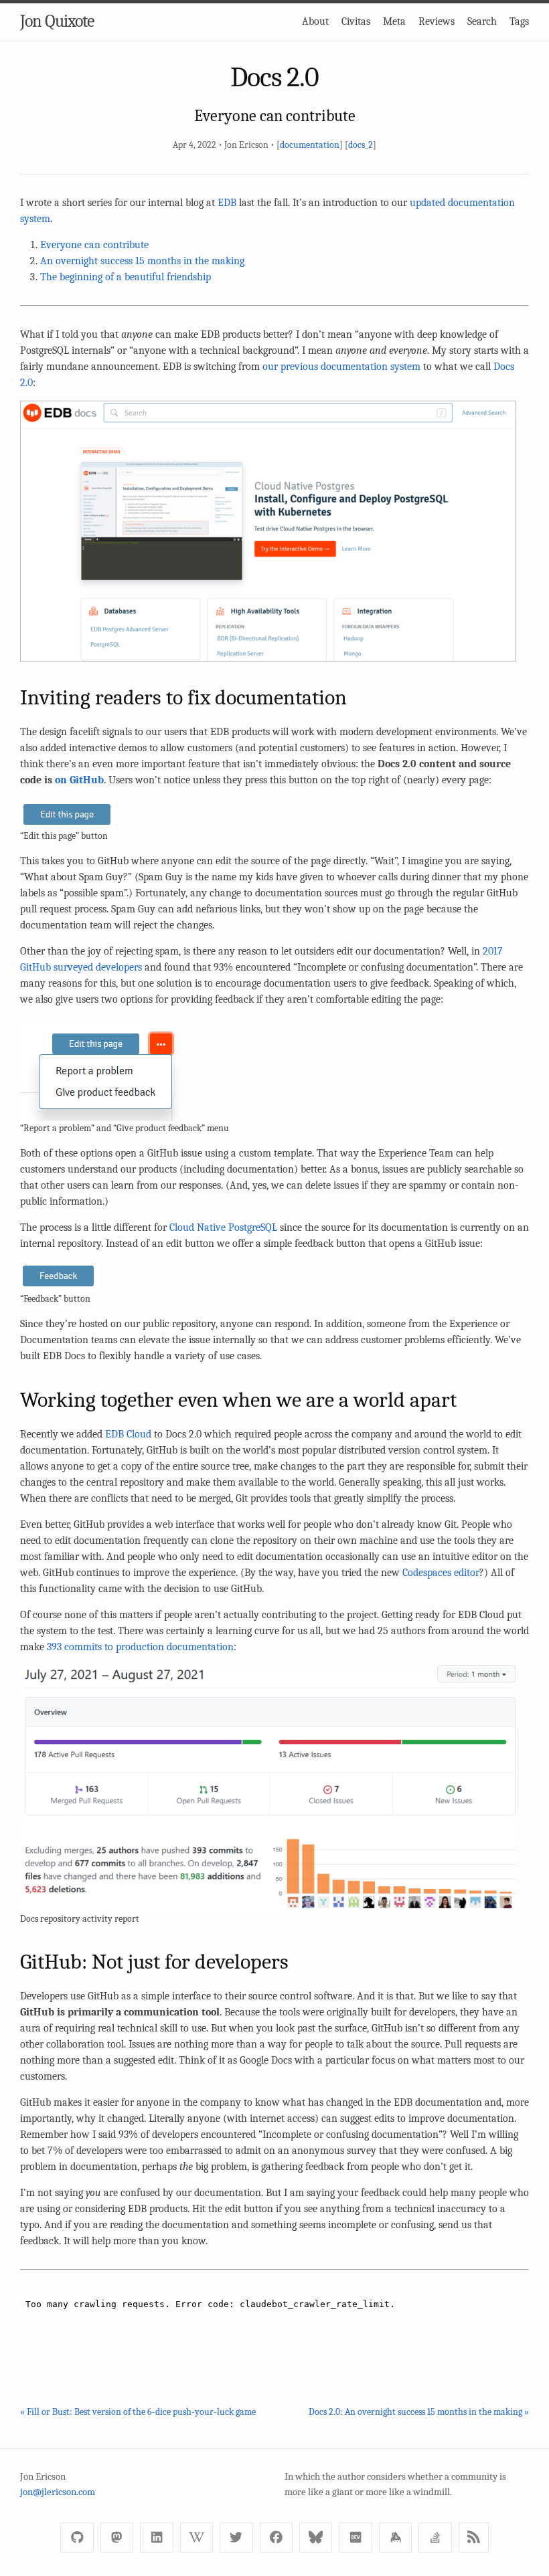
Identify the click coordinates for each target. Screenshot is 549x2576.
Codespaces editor (441, 1573)
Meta (394, 21)
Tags (519, 21)
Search (482, 21)
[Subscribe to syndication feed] (474, 2538)
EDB (227, 203)
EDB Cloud (128, 1434)
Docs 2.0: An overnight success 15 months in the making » (419, 2412)
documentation (310, 145)
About (315, 21)
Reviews (437, 21)
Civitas (356, 21)
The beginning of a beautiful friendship (126, 277)
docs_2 (361, 145)
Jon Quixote (57, 21)
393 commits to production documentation (140, 1647)
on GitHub (79, 780)
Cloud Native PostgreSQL (223, 1227)
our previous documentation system (341, 367)
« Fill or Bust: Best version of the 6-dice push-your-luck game (138, 2412)
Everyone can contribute (94, 245)
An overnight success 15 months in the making (142, 261)
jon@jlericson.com (58, 2492)
